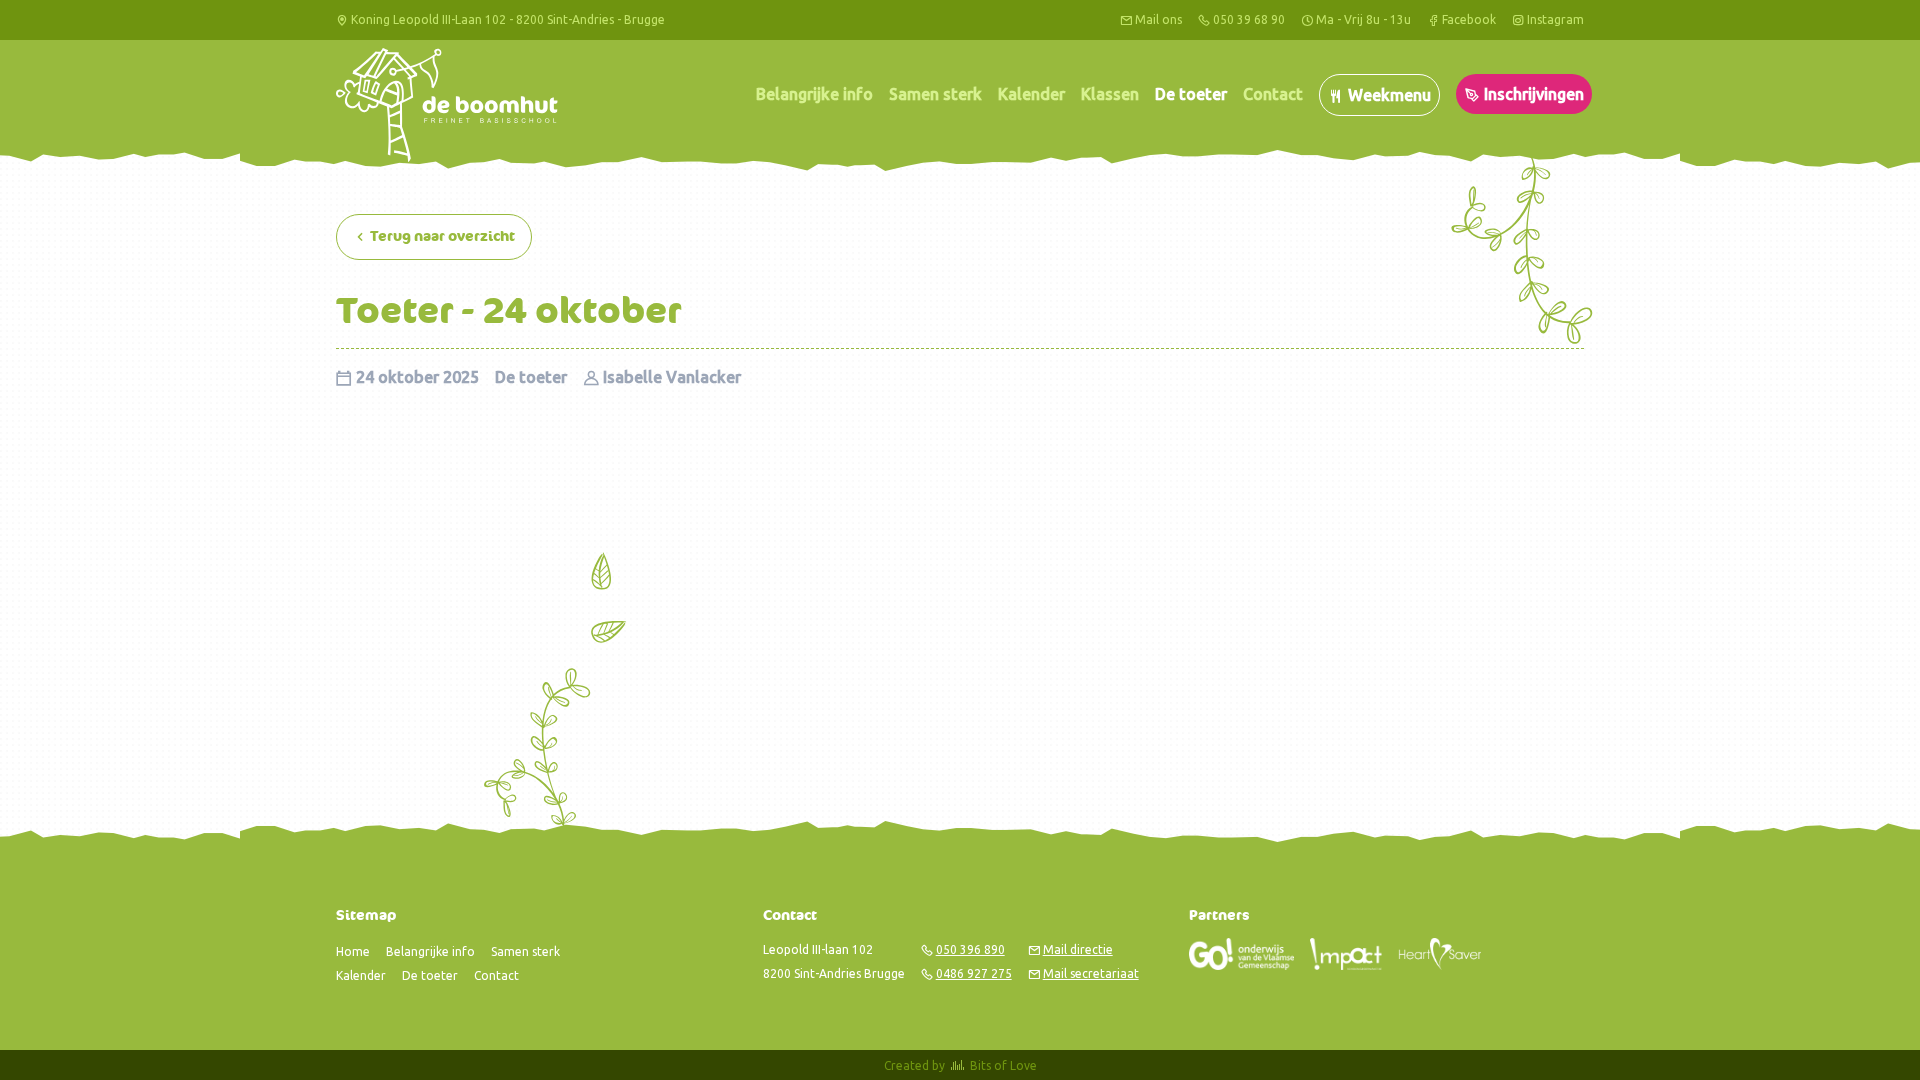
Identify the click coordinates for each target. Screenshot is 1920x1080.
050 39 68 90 (1249, 19)
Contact (1273, 94)
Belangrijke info (814, 94)
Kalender (1031, 94)
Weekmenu (1387, 95)
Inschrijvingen (1532, 94)
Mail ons (1158, 19)
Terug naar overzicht (441, 236)
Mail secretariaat (1091, 973)
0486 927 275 (974, 973)
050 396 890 (970, 949)
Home (353, 951)
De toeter (1191, 94)
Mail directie (1078, 949)
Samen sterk (935, 94)
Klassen (1110, 94)
